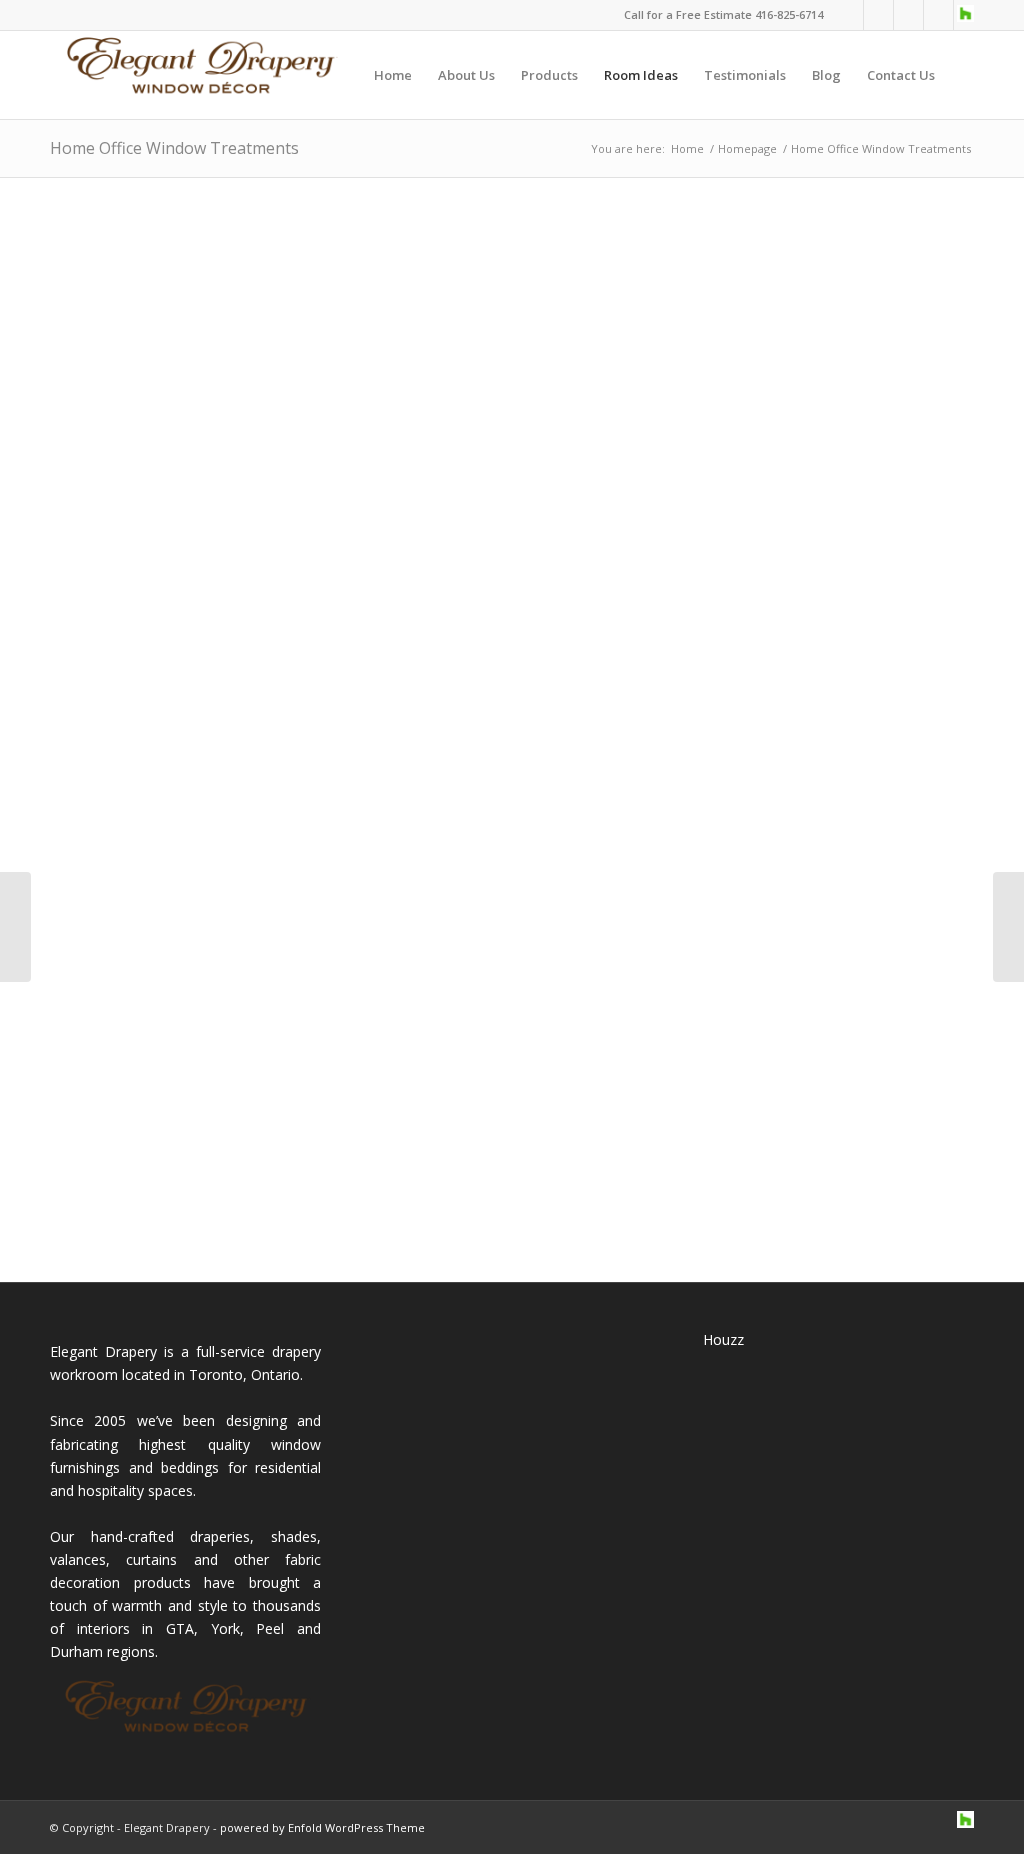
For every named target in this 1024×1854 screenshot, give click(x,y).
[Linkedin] (848, 15)
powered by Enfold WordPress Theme (322, 1827)
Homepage (747, 148)
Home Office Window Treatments (174, 148)
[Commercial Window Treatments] (1008, 927)
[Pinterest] (908, 15)
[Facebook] (878, 15)
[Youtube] (938, 15)
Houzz (723, 1339)
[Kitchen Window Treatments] (15, 927)
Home (687, 148)
